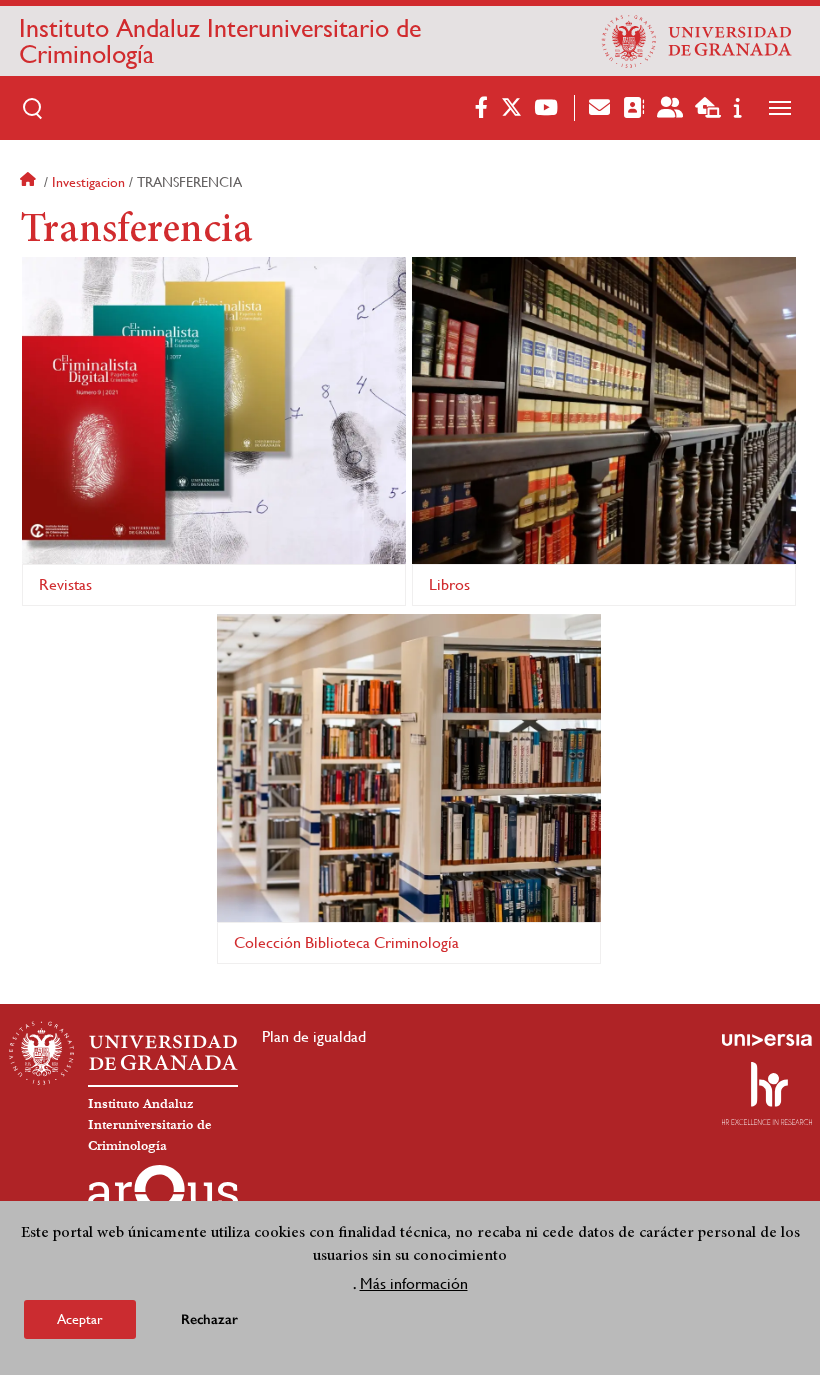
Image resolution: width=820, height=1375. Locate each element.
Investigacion (88, 182)
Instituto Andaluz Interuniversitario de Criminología (220, 41)
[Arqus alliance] (163, 1197)
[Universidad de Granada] (697, 41)
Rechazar (209, 1319)
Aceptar (80, 1319)
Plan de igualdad (314, 1036)
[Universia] (767, 1040)
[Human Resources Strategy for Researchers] (767, 1093)
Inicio (30, 182)
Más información (414, 1283)
